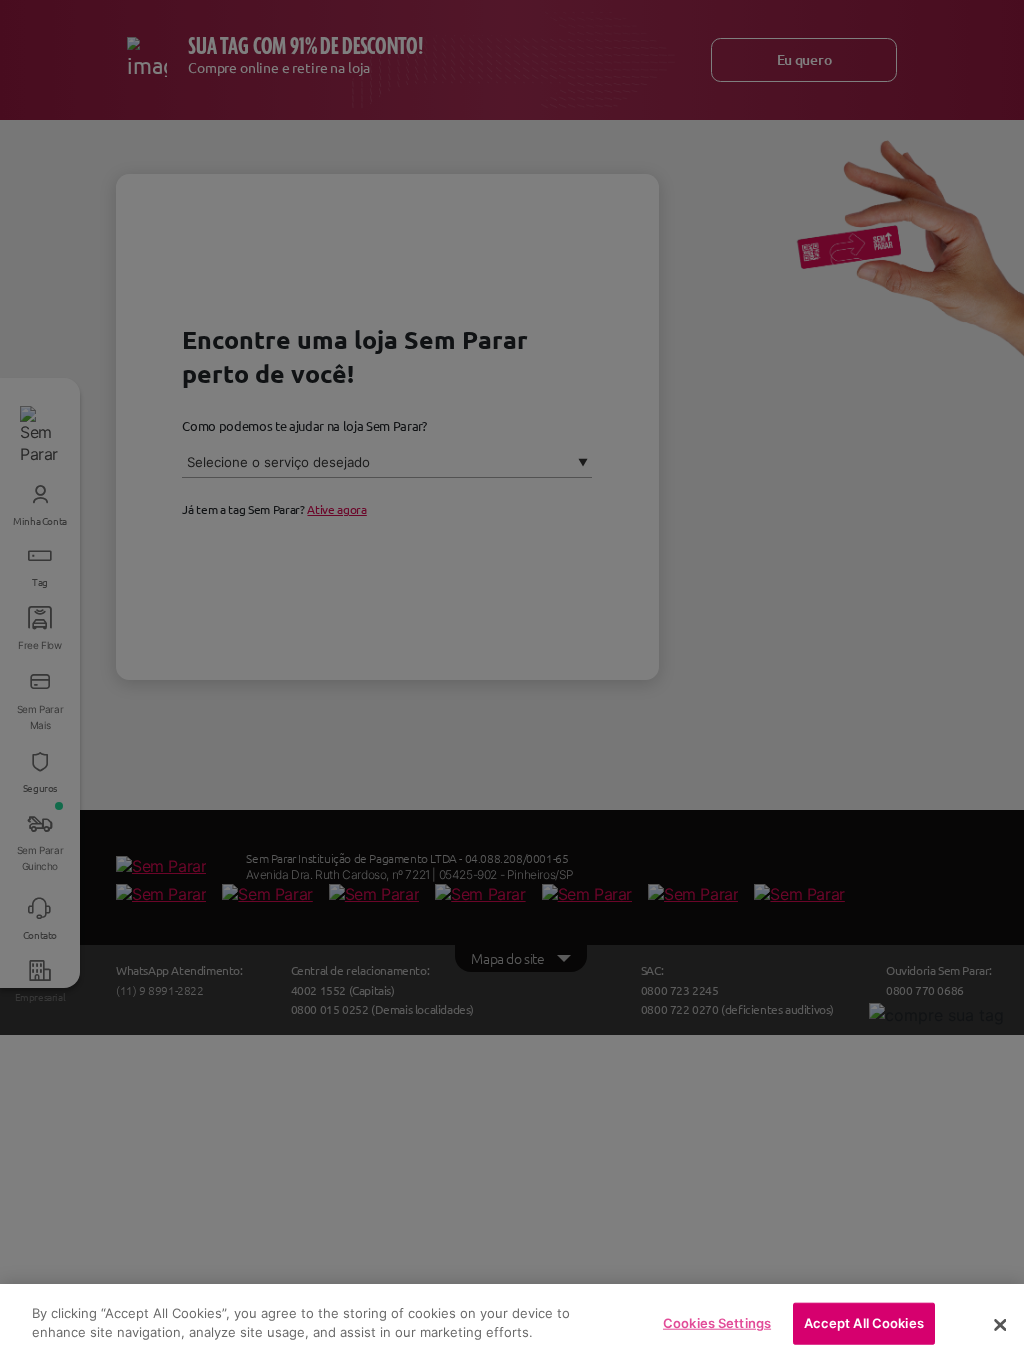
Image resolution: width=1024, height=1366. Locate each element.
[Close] (1000, 1325)
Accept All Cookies (864, 1323)
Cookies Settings (717, 1323)
